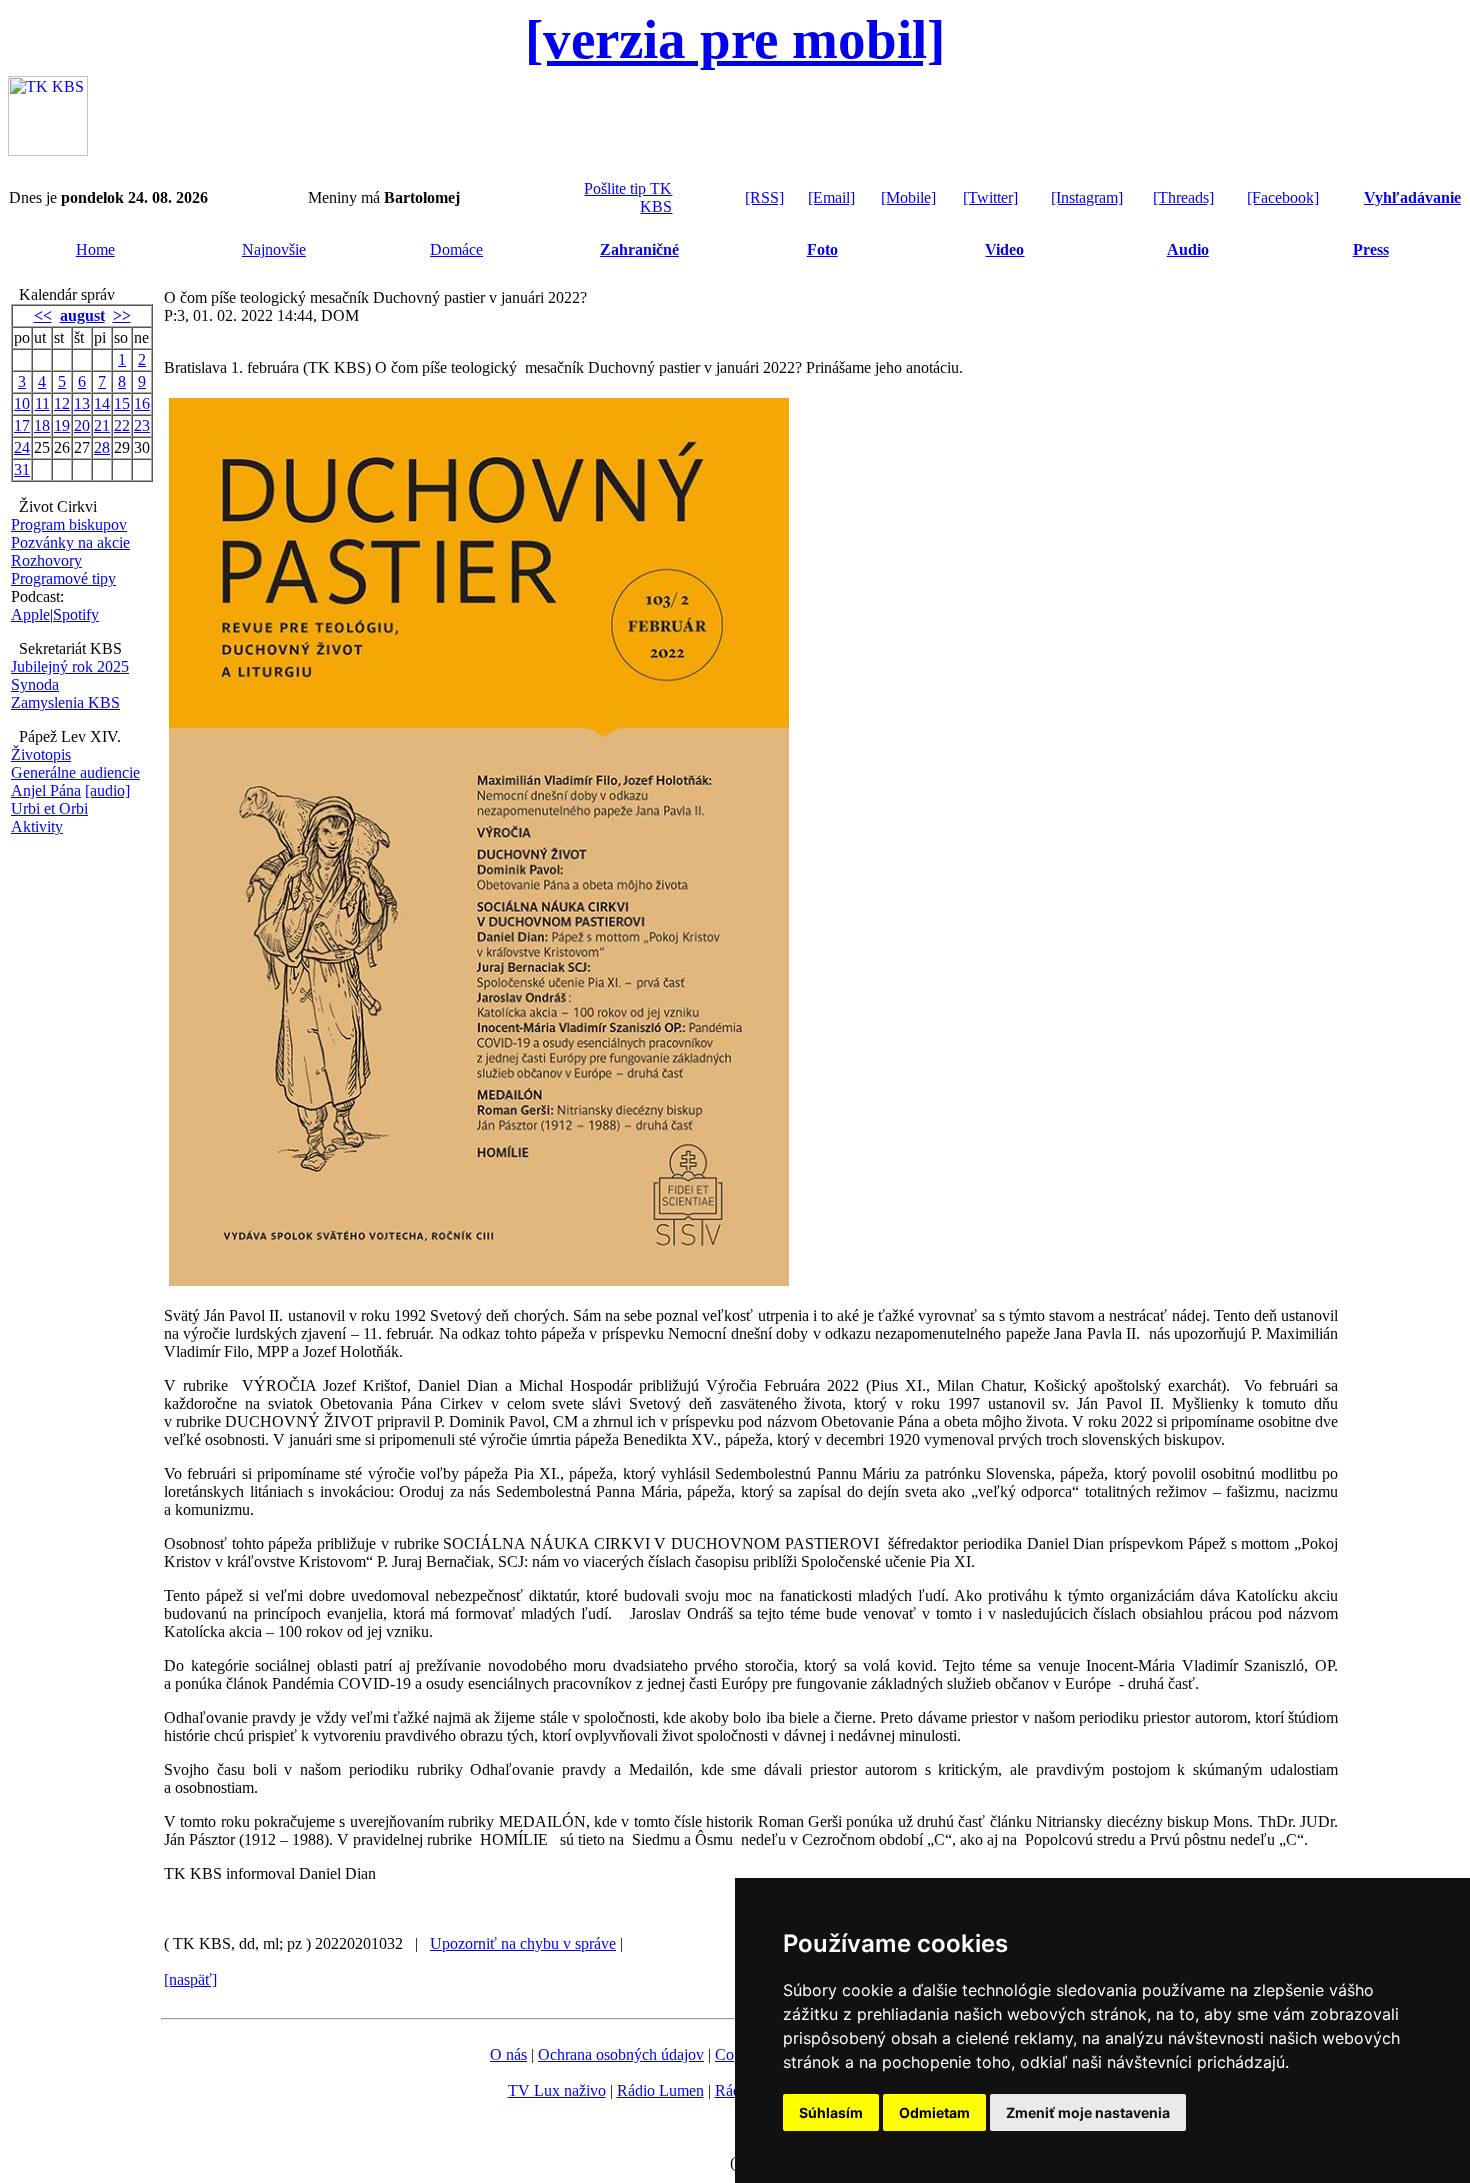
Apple (30, 614)
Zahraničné (639, 249)
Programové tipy (63, 578)
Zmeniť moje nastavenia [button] (1088, 2112)
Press (1371, 249)
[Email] (831, 197)
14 (102, 403)
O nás (508, 2054)
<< (43, 315)
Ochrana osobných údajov (621, 2054)
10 (22, 403)
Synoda (35, 684)
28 (102, 447)
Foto (822, 249)
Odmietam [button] (934, 2112)
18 (42, 425)
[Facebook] (1283, 197)
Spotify (76, 614)
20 (82, 425)
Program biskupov (69, 524)
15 (122, 403)
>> (122, 315)
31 (22, 469)
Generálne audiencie (75, 772)
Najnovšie (274, 249)
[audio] (107, 790)
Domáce (456, 249)
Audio (1188, 249)
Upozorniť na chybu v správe (523, 1943)
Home (95, 249)
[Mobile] (908, 197)
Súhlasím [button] (831, 2112)
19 (62, 425)
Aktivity (37, 826)
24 (22, 447)
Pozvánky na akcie (70, 542)
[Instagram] (1087, 197)
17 (22, 425)
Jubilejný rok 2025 (70, 666)
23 (142, 425)
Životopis (41, 754)
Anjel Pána (46, 790)
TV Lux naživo (557, 2090)
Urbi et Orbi (49, 808)
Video (1004, 249)
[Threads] (1183, 197)
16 (142, 403)
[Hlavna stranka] (48, 150)
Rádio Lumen (660, 2090)
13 (82, 403)
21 (102, 425)
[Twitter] (990, 197)
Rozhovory (46, 560)
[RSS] (764, 197)
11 (42, 403)
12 (62, 403)
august (82, 315)
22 (122, 425)
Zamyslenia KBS (65, 702)
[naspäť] (190, 1979)
